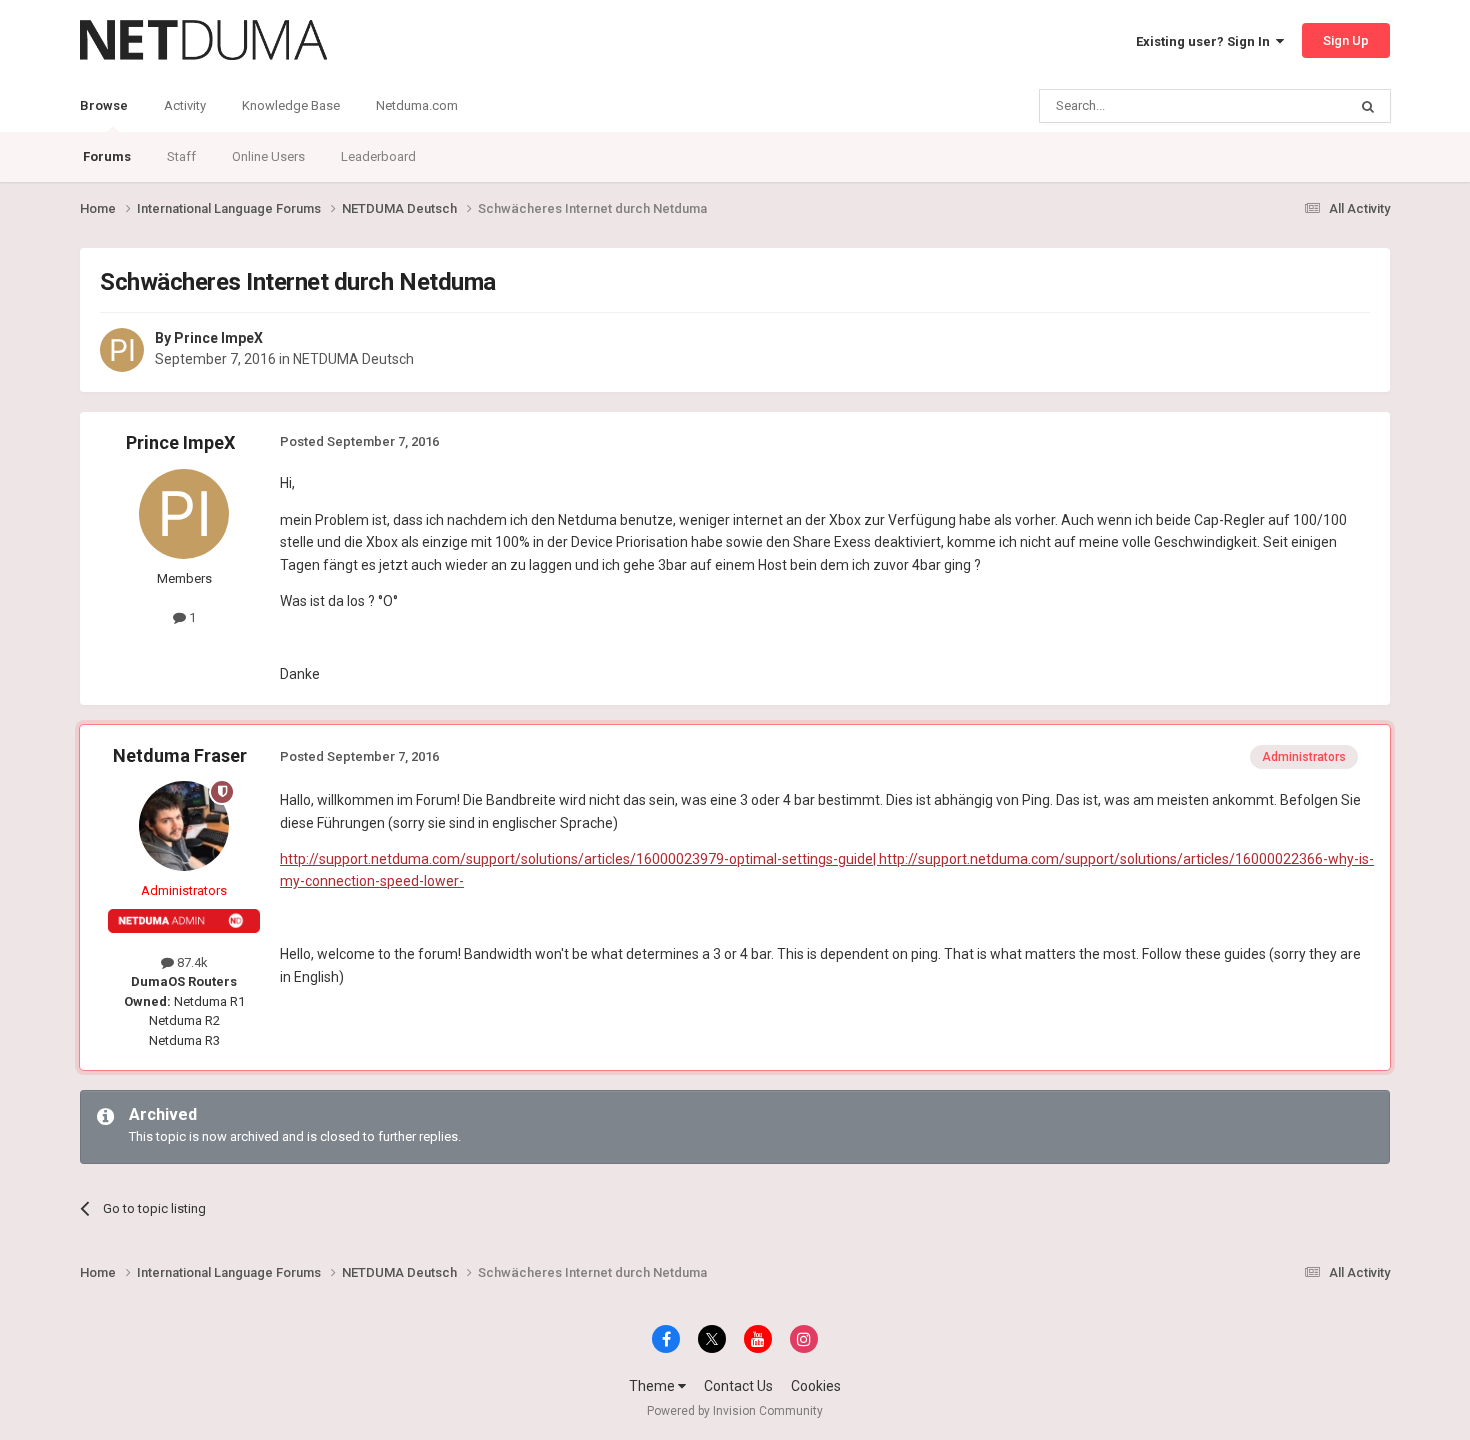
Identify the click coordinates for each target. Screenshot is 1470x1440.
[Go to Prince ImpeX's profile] (122, 350)
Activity (185, 105)
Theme (653, 1386)
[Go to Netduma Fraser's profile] (184, 826)
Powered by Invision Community (735, 1411)
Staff (181, 156)
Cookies (816, 1386)
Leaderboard (378, 156)
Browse (104, 105)
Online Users (268, 156)
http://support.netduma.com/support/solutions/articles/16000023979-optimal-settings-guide (576, 859)
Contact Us (738, 1386)
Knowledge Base (291, 105)
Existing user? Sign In (1206, 41)
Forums (107, 156)
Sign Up (1346, 40)
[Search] (1368, 106)
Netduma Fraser (180, 755)
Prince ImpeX (218, 338)
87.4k (191, 962)
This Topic (1291, 106)
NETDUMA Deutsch (353, 359)
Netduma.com (417, 105)
